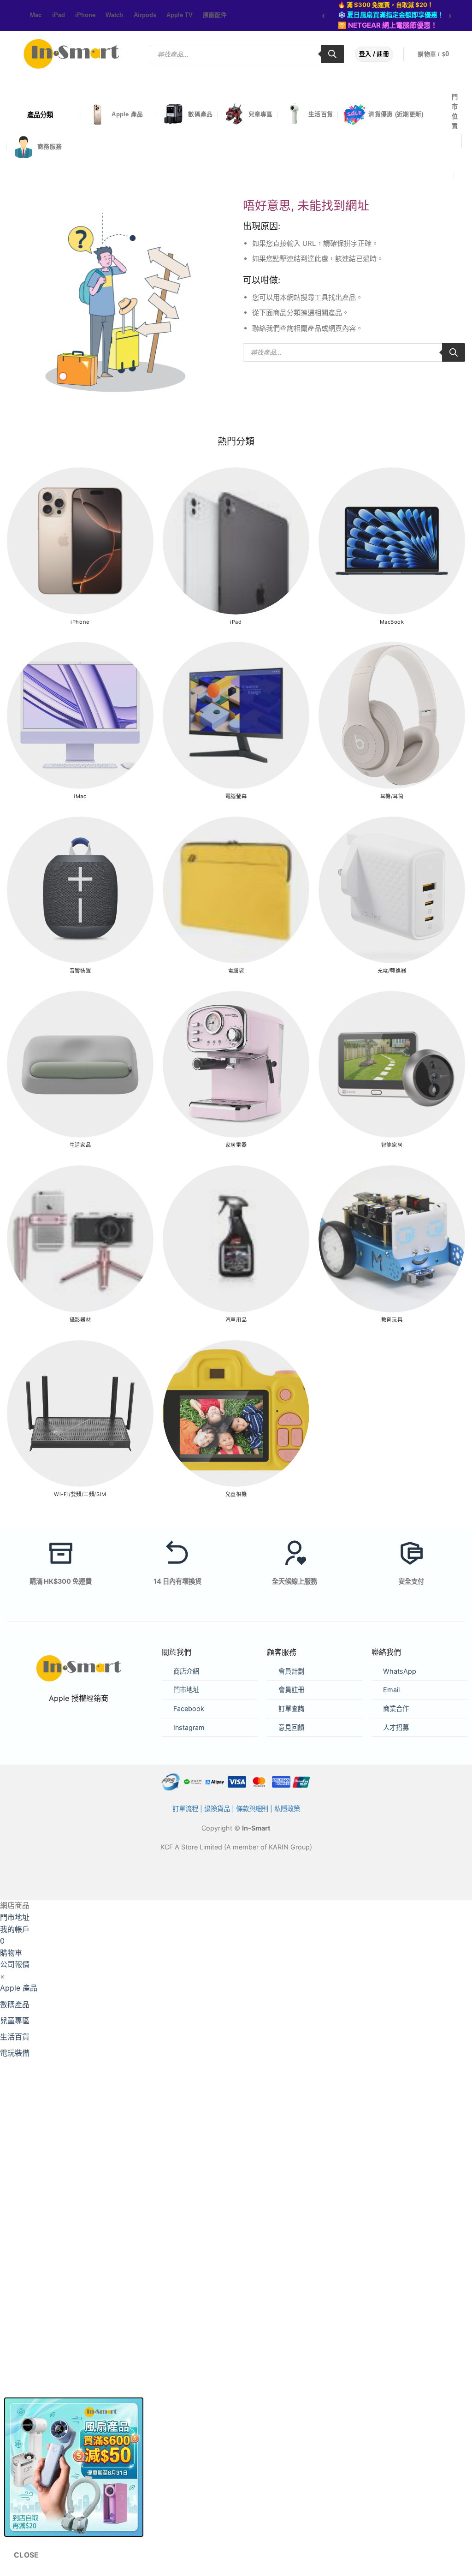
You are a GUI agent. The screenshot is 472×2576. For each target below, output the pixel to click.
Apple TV (180, 15)
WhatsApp (400, 1671)
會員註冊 (291, 1690)
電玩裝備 (15, 2053)
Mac (36, 15)
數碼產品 (200, 114)
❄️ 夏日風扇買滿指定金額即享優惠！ (391, 15)
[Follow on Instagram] (14, 16)
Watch (114, 15)
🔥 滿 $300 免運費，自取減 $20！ (386, 5)
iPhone (85, 15)
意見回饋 (291, 1727)
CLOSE (27, 2555)
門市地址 (186, 1690)
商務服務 (50, 146)
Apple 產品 (127, 114)
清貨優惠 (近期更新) (396, 114)
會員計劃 (291, 1671)
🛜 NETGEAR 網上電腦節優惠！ (388, 25)
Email (391, 1690)
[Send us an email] (18, 16)
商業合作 (396, 1708)
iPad (59, 15)
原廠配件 (215, 15)
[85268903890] (462, 175)
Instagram (189, 1727)
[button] (439, 54)
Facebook (189, 1708)
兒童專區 (261, 114)
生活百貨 (321, 114)
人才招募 (396, 1727)
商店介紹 (186, 1671)
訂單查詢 (291, 1708)
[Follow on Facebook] (9, 16)
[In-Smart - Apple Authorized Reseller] (71, 54)
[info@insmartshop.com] (457, 157)
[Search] (332, 54)
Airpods (145, 15)
